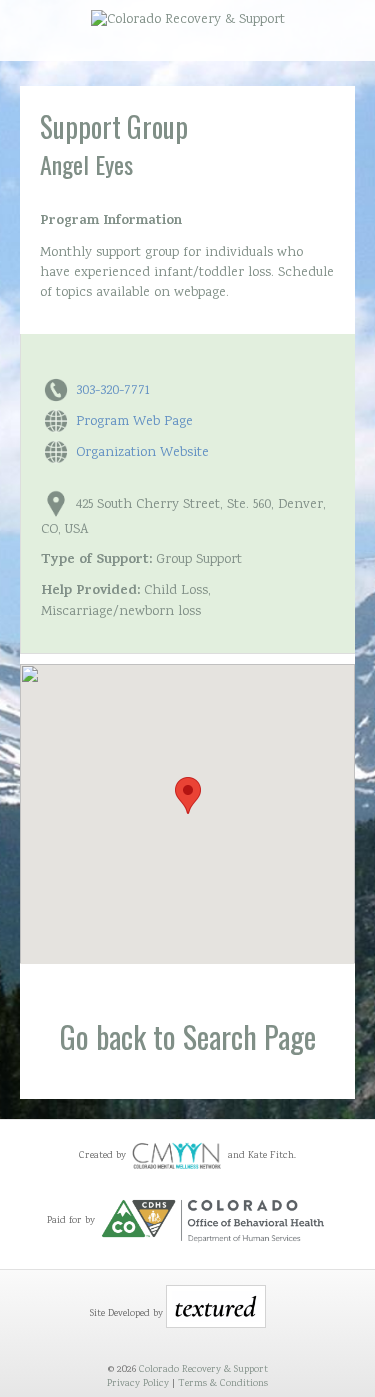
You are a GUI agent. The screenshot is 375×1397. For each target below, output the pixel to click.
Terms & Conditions (223, 1384)
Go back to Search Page (188, 1036)
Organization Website (142, 453)
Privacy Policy (138, 1384)
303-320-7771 (113, 391)
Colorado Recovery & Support (203, 1370)
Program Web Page (134, 422)
